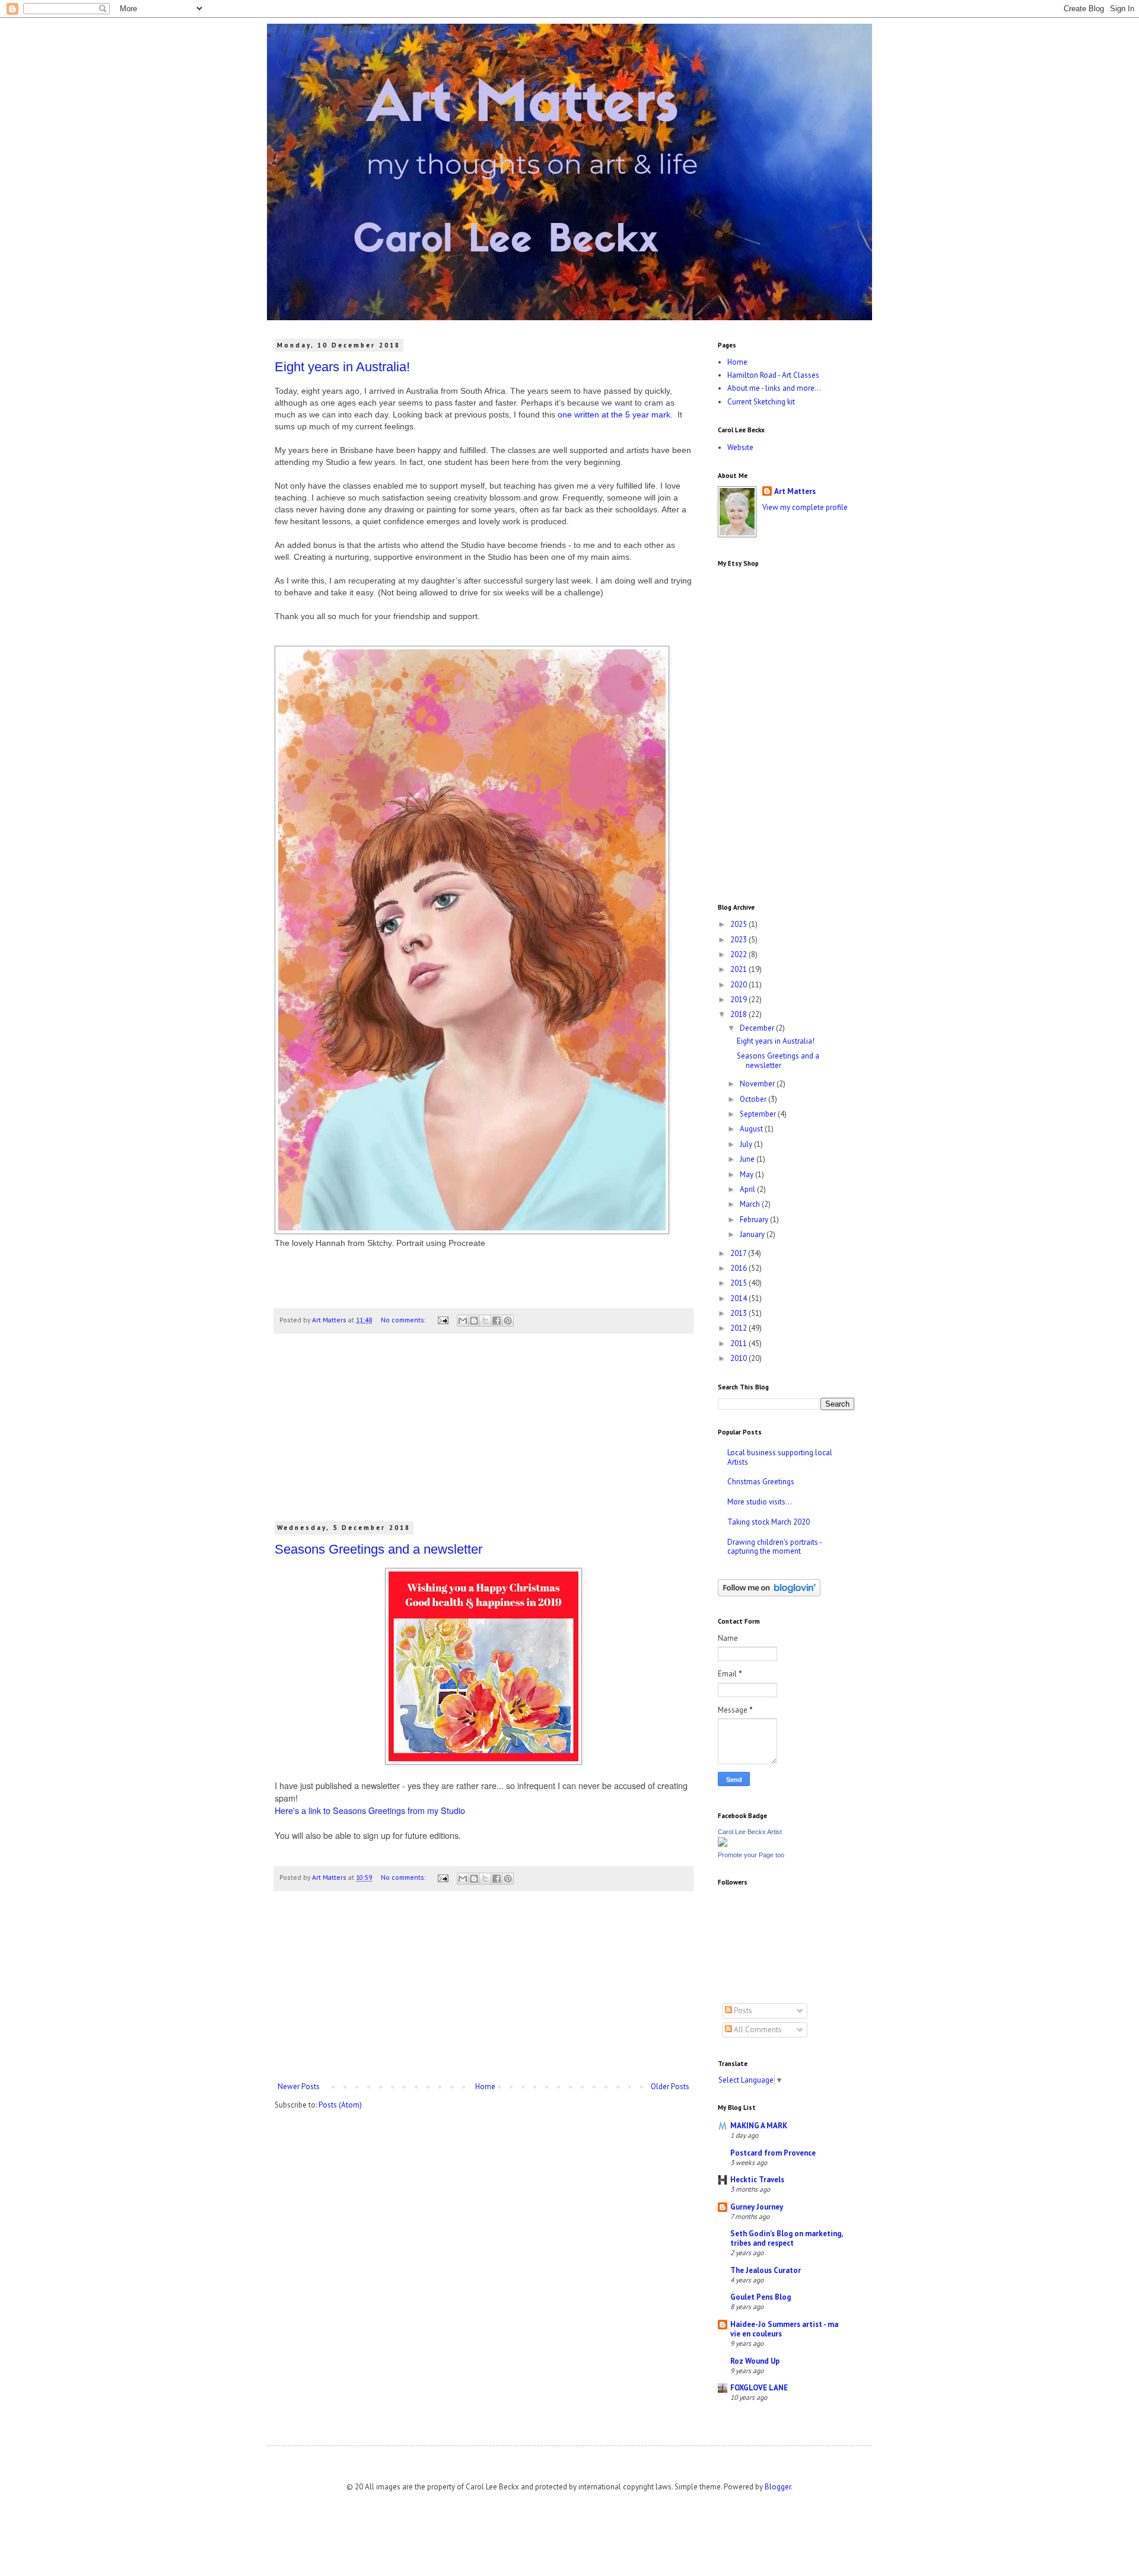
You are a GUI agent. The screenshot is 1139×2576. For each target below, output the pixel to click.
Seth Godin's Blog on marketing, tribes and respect (786, 2238)
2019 (739, 1000)
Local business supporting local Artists (780, 1457)
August (752, 1129)
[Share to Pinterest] (508, 1321)
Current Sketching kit (761, 402)
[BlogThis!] (474, 1321)
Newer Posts (299, 2086)
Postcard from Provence (773, 2153)
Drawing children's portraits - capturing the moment (774, 1547)
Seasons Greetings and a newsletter (378, 1549)
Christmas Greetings (761, 1482)
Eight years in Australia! (342, 367)
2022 (739, 954)
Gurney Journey (757, 2207)
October (754, 1099)
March (751, 1204)
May (747, 1174)
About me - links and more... (774, 388)
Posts (742, 2011)
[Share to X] (485, 1321)
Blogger (778, 2487)
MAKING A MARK (759, 2126)
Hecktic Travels (757, 2180)
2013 (739, 1313)
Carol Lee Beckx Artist (750, 1832)
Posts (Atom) (340, 2105)
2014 (739, 1298)
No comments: (404, 1320)
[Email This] (463, 1321)
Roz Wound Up (755, 2361)
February (755, 1220)
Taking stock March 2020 (769, 1522)
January (753, 1234)
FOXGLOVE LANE (759, 2388)
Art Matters (795, 491)
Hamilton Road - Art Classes (773, 375)
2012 (739, 1328)
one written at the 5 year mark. (616, 415)
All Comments (757, 2030)
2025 (739, 924)
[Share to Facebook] (497, 1321)
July (747, 1144)
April (748, 1189)
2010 (739, 1358)
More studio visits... (760, 1502)
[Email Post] (442, 1320)
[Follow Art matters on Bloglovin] (769, 1594)
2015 (739, 1283)
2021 (739, 969)
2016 (739, 1268)
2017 (739, 1253)
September (759, 1114)
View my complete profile (805, 507)
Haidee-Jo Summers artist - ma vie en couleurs (784, 2329)
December (758, 1028)
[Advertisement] (483, 1434)
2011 (739, 1343)
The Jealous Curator (766, 2270)
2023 (739, 940)
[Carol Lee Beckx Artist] (723, 1844)
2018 (739, 1014)
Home (485, 2086)
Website (740, 447)
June (748, 1159)
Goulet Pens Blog (761, 2297)
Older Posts (670, 2086)
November (758, 1084)
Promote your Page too (751, 1855)
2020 (739, 985)
